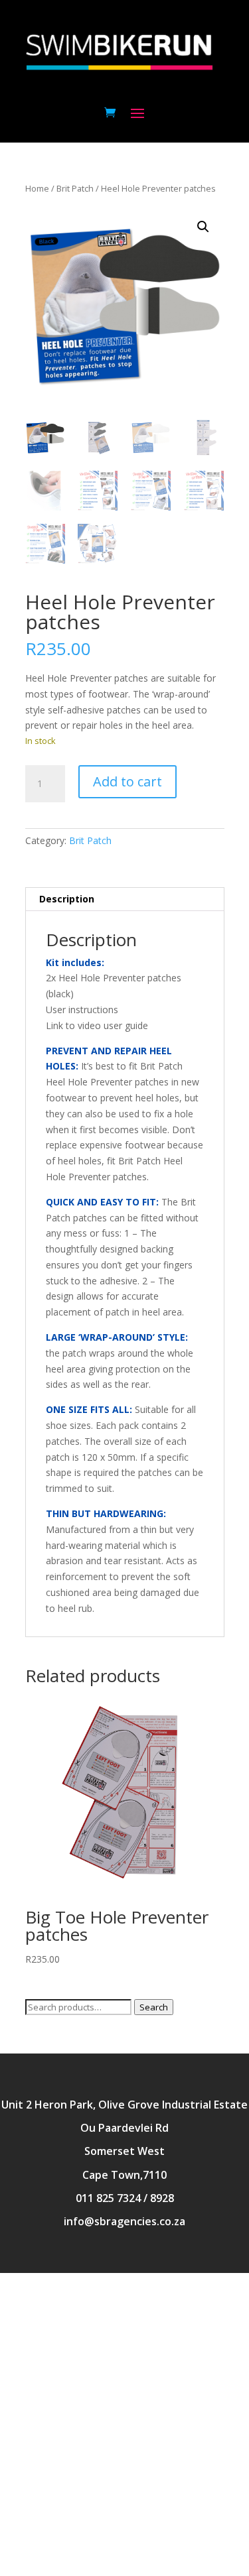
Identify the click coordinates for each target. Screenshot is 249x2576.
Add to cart (127, 781)
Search (154, 2007)
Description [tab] (67, 899)
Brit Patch (75, 188)
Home (37, 188)
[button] (203, 227)
